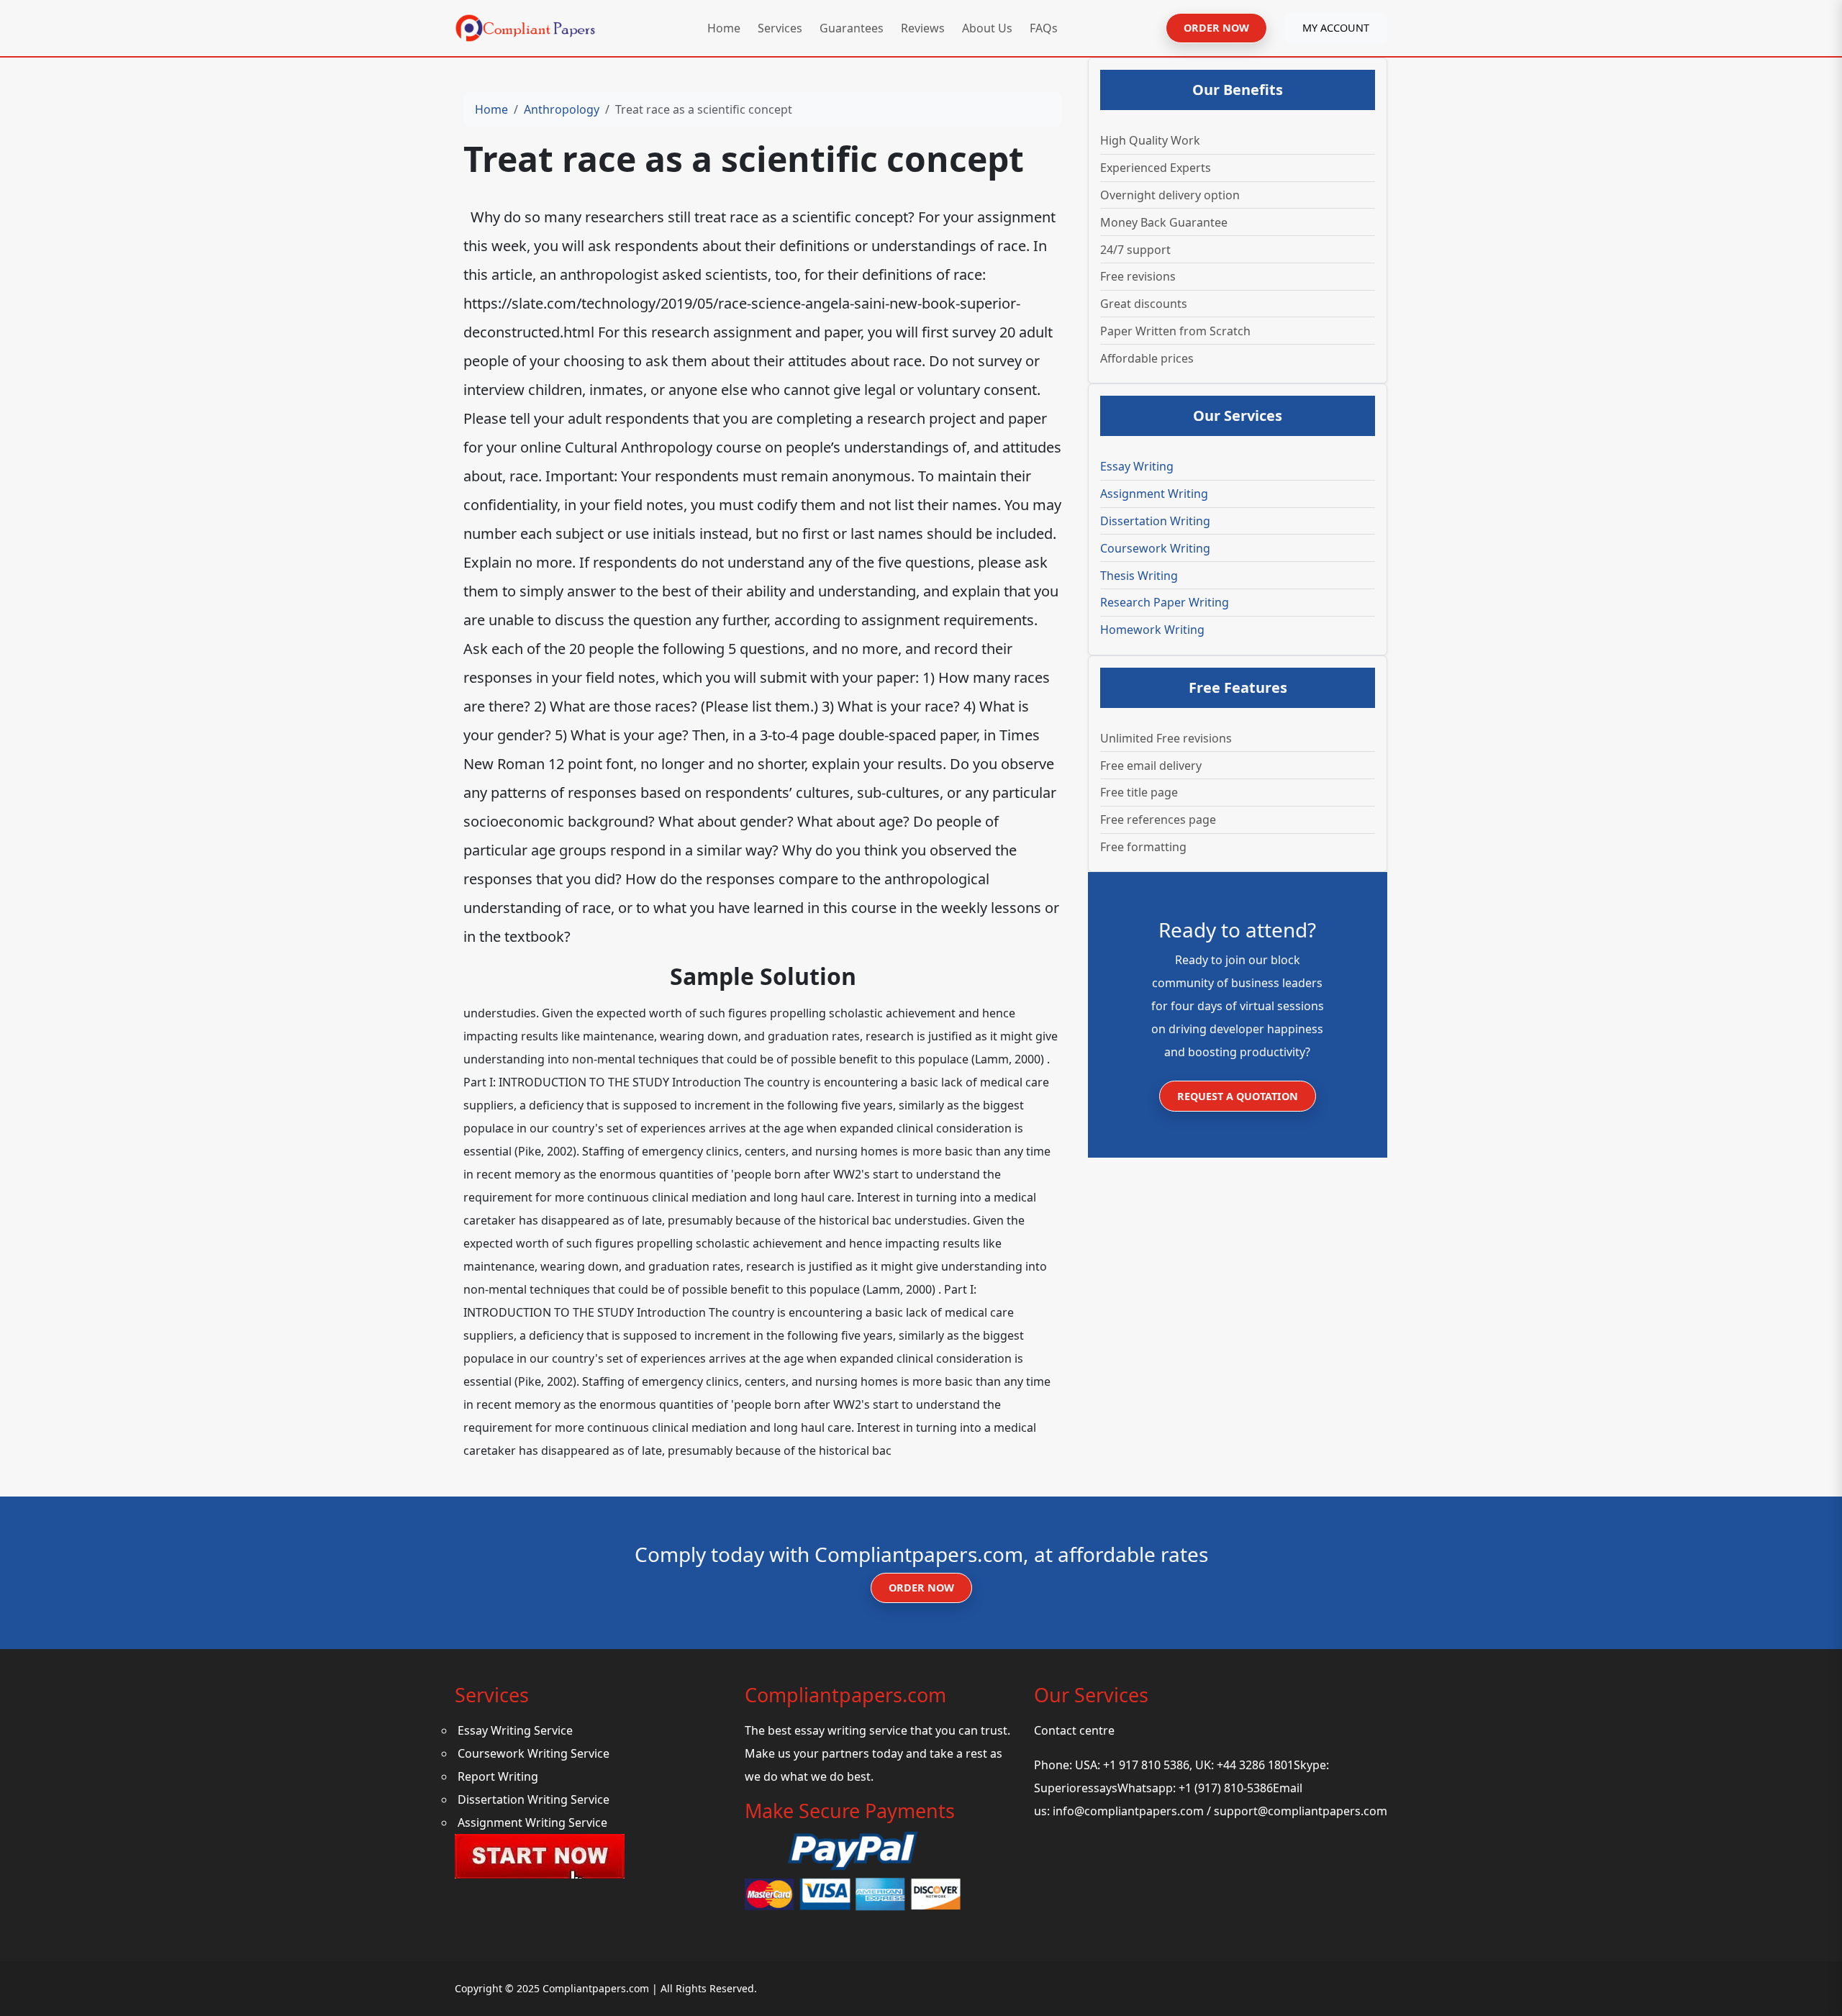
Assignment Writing (1154, 494)
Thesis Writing (1139, 576)
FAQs (1044, 28)
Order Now (921, 1588)
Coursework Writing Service (534, 1753)
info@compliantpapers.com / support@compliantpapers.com (1220, 1811)
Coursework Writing (1155, 548)
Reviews (923, 28)
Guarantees (852, 28)
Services (780, 28)
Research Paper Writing (1165, 602)
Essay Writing (1137, 466)
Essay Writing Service (515, 1730)
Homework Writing (1152, 630)
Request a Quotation (1238, 1096)
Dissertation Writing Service (534, 1799)
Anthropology (562, 109)
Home (724, 28)
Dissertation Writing (1155, 521)
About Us (987, 28)
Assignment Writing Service (532, 1822)
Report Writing (498, 1776)
